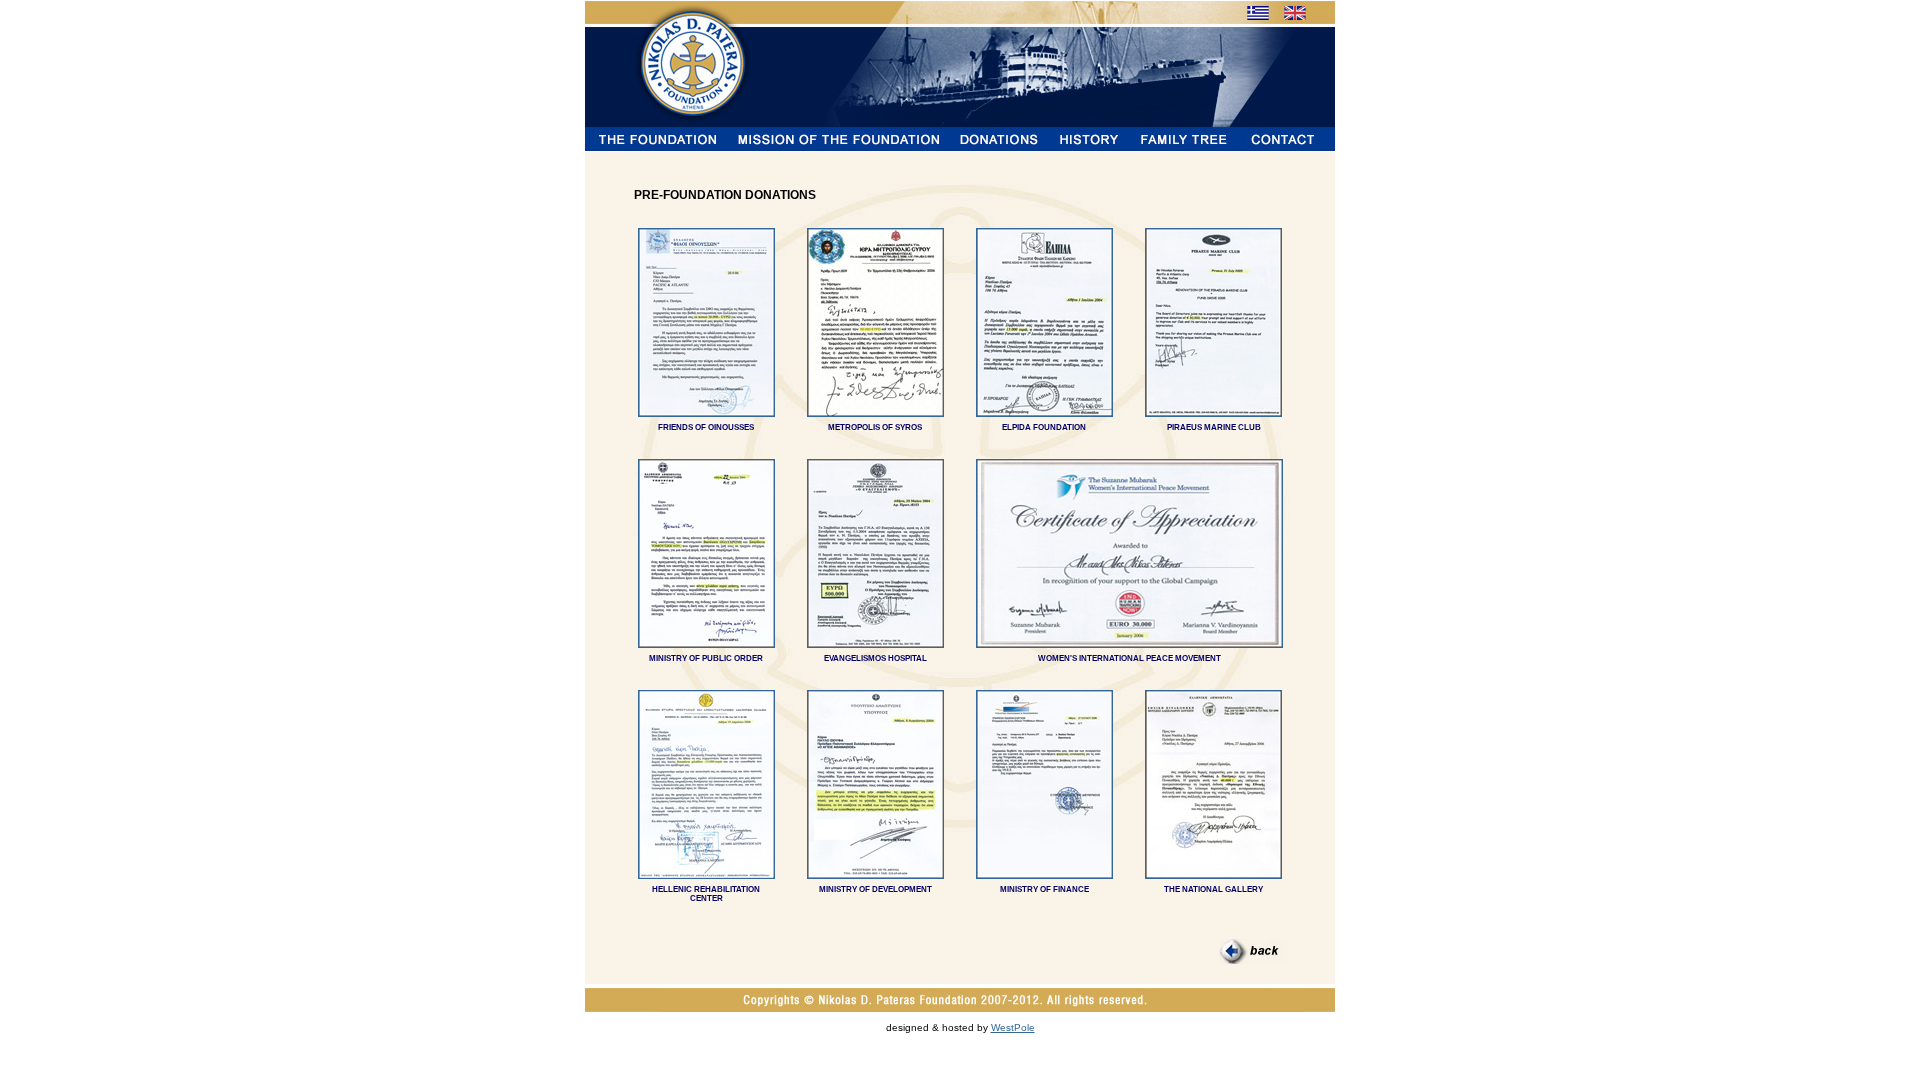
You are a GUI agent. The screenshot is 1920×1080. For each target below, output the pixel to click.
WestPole (1013, 1027)
